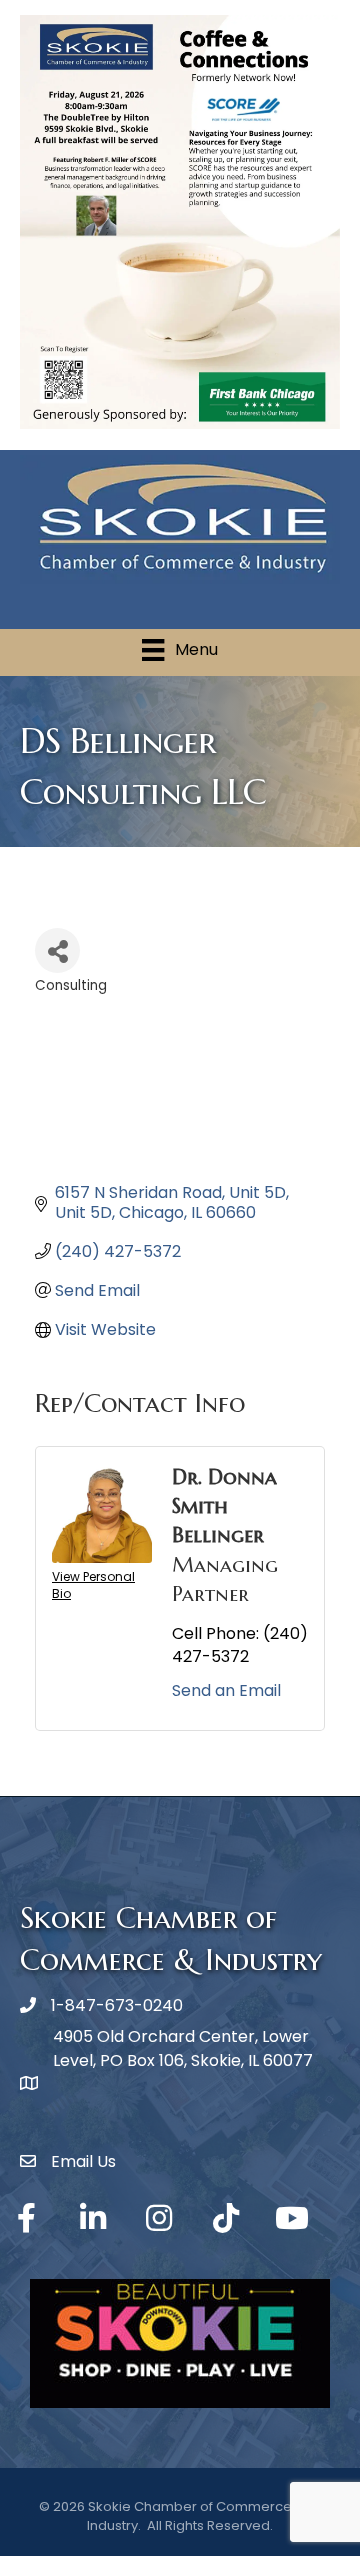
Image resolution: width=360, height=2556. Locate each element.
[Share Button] (57, 950)
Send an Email (226, 1690)
